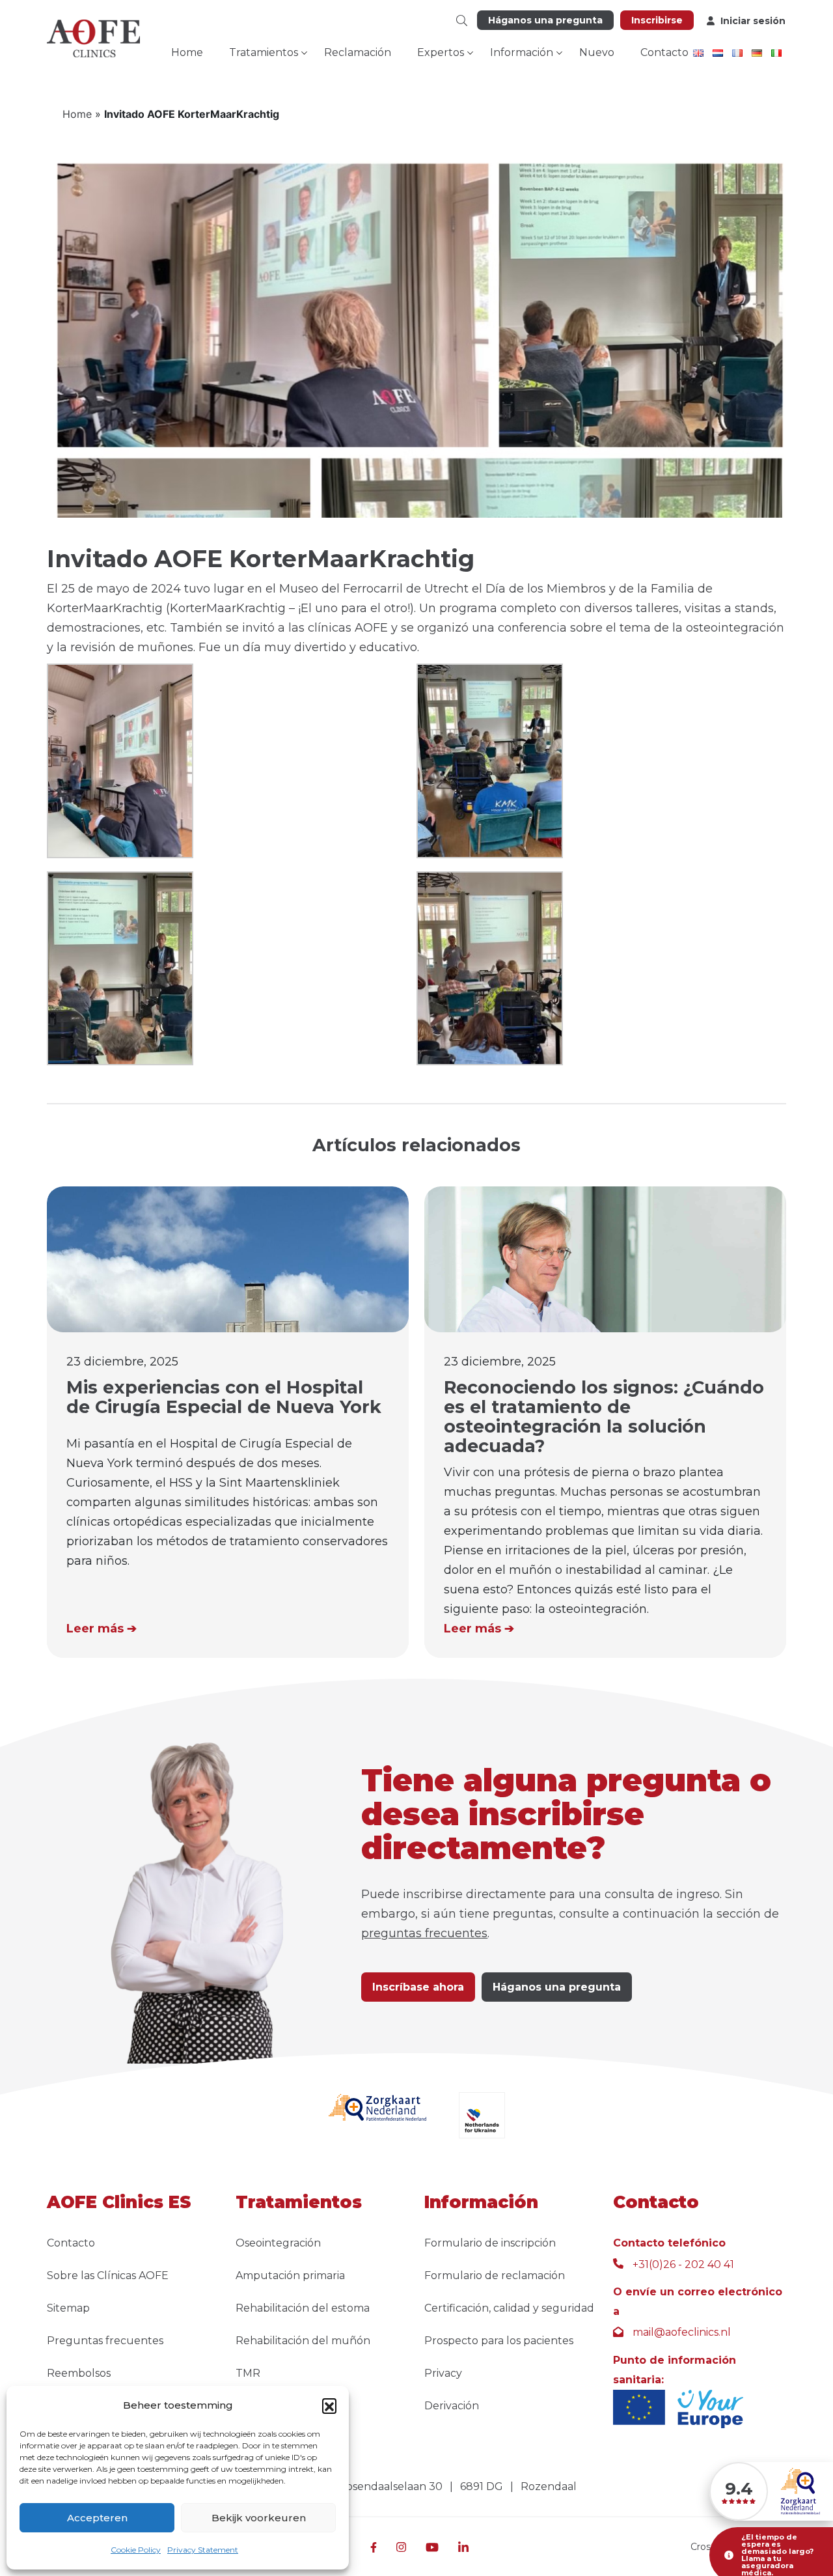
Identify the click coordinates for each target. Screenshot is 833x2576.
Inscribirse (657, 20)
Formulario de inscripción (490, 2243)
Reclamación (358, 52)
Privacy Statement (203, 2550)
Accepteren (97, 2518)
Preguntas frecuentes (105, 2341)
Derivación (452, 2406)
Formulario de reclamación (495, 2275)
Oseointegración (278, 2243)
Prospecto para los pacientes (499, 2341)
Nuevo (597, 52)
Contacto (664, 52)
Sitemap (68, 2308)
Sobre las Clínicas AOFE (108, 2275)
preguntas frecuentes (424, 1933)
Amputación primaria (290, 2275)
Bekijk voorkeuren (259, 2518)
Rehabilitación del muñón (303, 2341)
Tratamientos (264, 52)
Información (522, 52)
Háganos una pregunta (545, 20)
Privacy (443, 2373)
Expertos (441, 52)
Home (187, 52)
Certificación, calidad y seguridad (509, 2308)
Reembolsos (79, 2373)
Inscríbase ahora (418, 1987)
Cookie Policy (136, 2550)
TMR (248, 2373)
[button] (329, 2405)
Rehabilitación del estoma (303, 2308)
